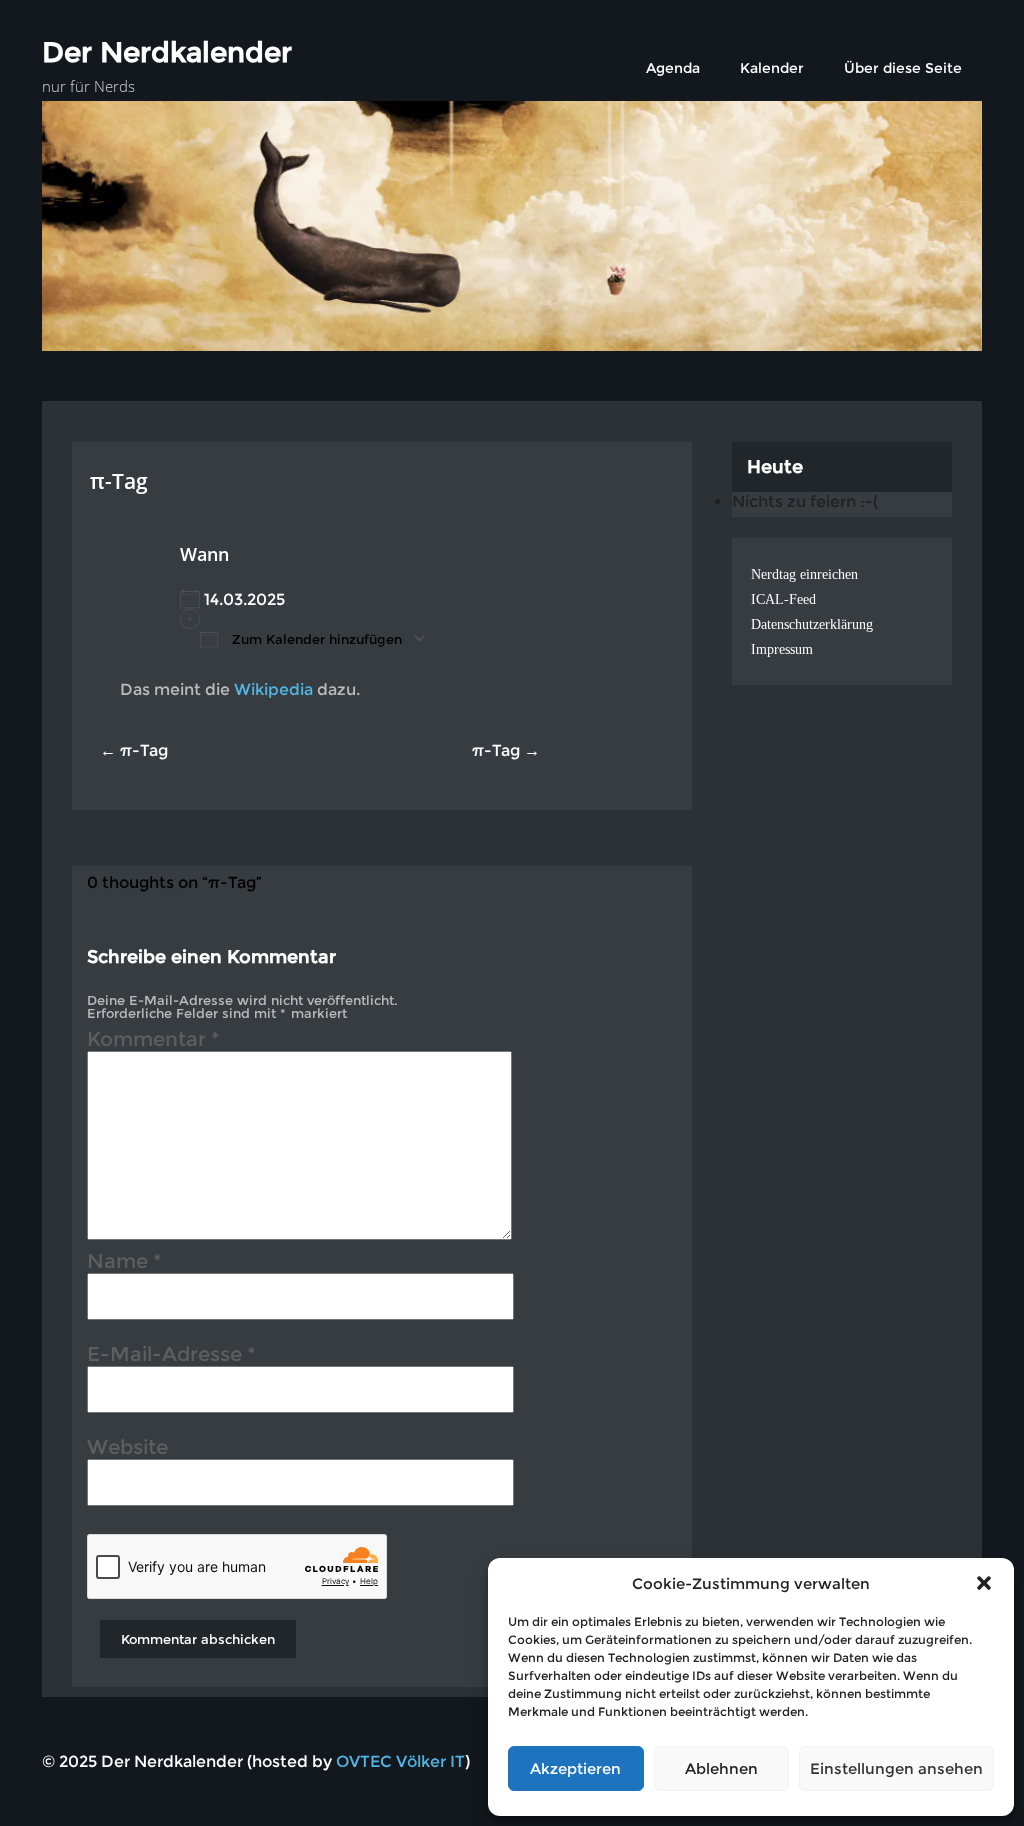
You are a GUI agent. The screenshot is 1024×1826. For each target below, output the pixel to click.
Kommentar (153, 1042)
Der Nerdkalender (167, 52)
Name (124, 1264)
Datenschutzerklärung (812, 624)
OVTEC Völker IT (400, 1761)
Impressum (782, 649)
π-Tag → (506, 750)
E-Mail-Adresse (171, 1357)
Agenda (673, 68)
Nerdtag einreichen (804, 574)
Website (127, 1450)
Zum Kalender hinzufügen (315, 639)
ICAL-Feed (783, 599)
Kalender (772, 68)
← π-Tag (134, 750)
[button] (984, 1583)
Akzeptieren (575, 1768)
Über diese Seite (903, 68)
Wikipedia (273, 689)
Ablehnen (721, 1768)
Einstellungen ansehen (896, 1768)
